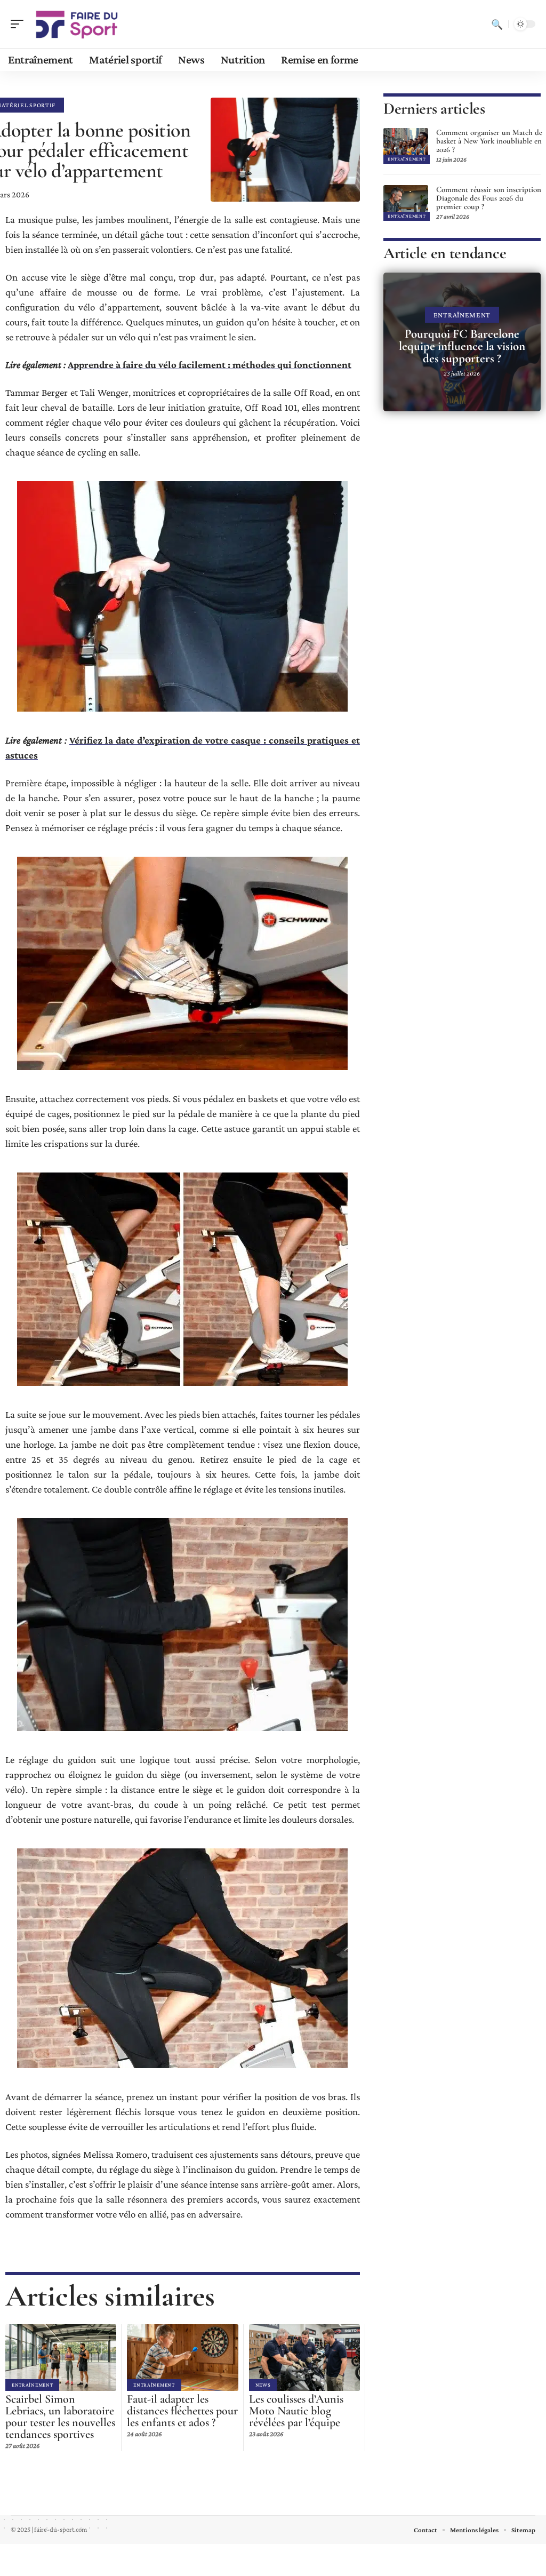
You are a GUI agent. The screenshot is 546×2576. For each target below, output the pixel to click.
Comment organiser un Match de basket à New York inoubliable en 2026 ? (489, 141)
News (263, 2385)
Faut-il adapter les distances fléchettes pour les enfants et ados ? (182, 2411)
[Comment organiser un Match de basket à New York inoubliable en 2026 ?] (406, 146)
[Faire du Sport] (77, 24)
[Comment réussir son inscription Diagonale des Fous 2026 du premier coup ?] (406, 203)
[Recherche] (497, 24)
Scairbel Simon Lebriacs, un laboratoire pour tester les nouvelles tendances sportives (60, 2417)
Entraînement (32, 2385)
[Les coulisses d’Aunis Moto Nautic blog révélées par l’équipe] (304, 2358)
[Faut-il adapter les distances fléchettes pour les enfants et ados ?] (182, 2358)
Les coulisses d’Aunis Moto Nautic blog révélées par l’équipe (296, 2411)
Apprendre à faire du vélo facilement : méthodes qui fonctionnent (210, 365)
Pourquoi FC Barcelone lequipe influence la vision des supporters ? (462, 346)
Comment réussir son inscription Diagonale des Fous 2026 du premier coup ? (489, 198)
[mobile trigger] (20, 24)
